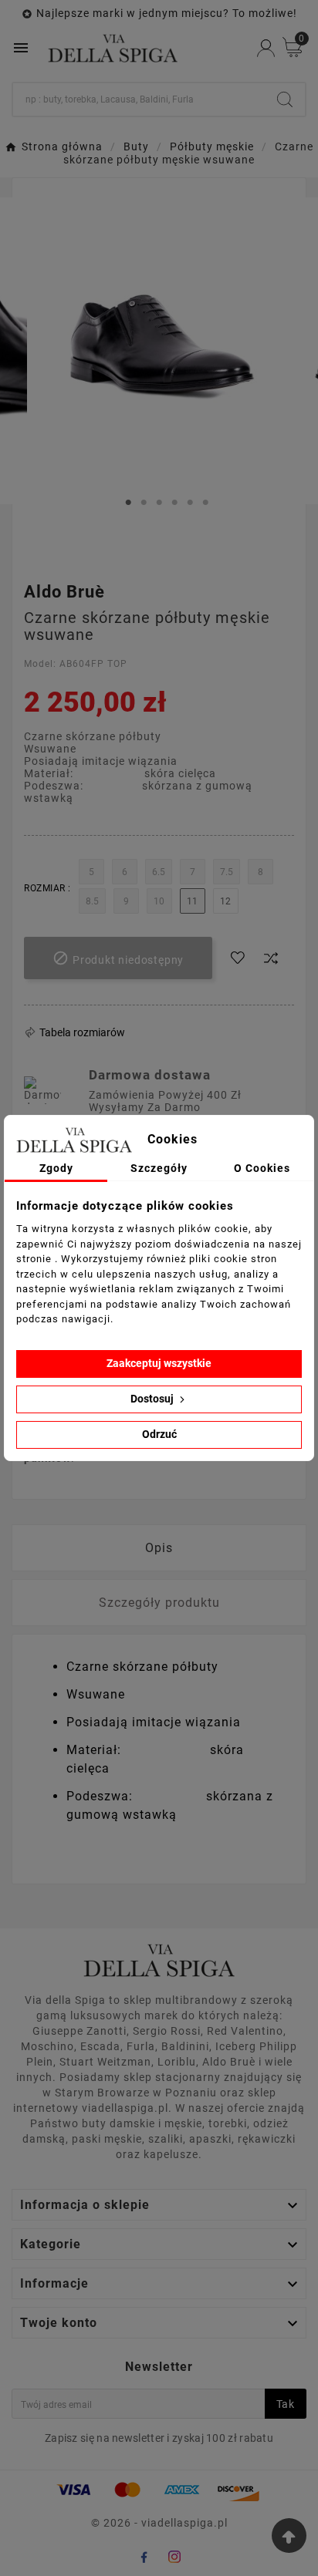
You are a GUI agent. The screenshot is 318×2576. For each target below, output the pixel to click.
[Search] (285, 99)
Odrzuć (159, 1434)
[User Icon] (266, 48)
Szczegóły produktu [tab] (159, 1603)
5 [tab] (190, 503)
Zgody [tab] (56, 1168)
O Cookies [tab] (262, 1168)
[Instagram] (174, 2557)
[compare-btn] (271, 958)
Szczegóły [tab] (159, 1168)
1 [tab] (128, 503)
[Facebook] (144, 2557)
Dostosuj (153, 1399)
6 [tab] (205, 503)
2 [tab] (144, 503)
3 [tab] (159, 503)
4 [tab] (174, 503)
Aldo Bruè (64, 592)
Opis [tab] (159, 1548)
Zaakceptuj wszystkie (159, 1363)
